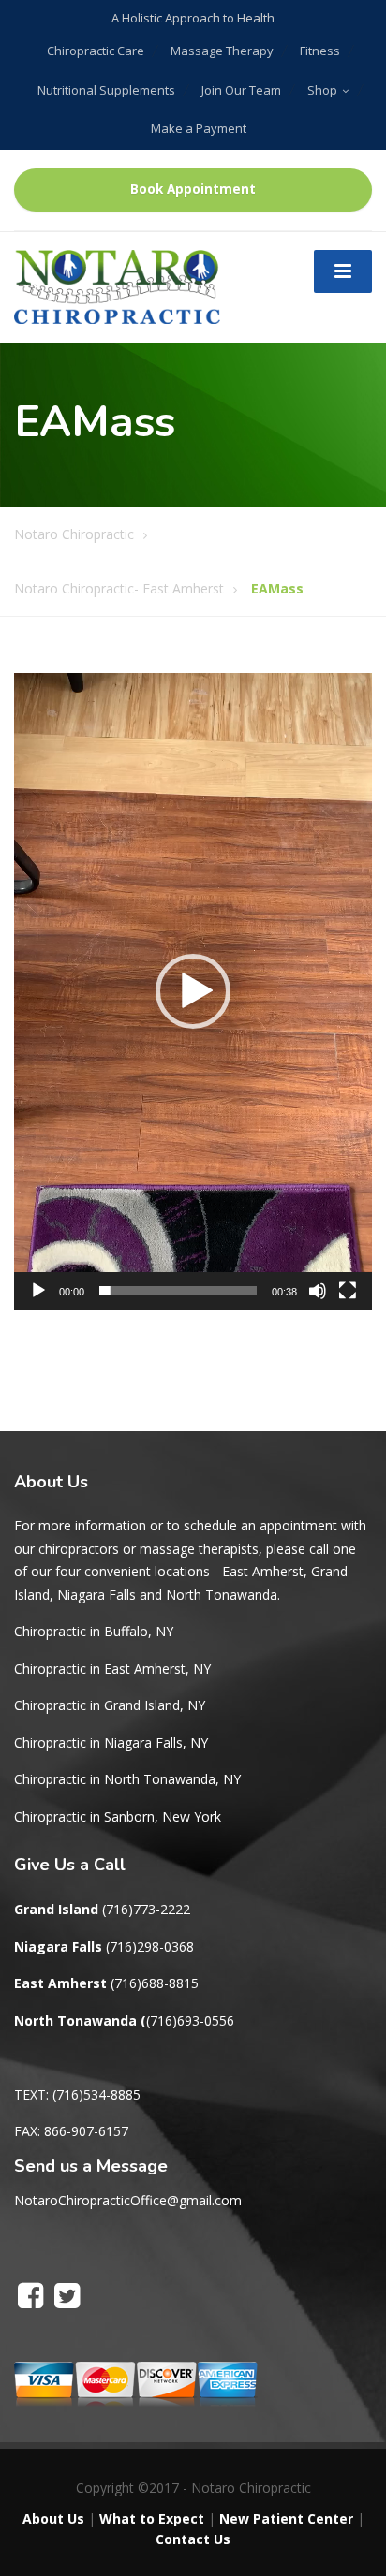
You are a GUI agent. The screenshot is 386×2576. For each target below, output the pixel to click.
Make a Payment (199, 128)
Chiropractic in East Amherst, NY (112, 1669)
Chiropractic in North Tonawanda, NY (127, 1779)
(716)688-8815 (155, 1983)
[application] (193, 991)
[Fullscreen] (348, 1291)
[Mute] (318, 1291)
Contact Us (193, 2539)
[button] (193, 991)
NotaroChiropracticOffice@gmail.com (128, 2200)
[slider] (178, 1291)
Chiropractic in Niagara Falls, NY (111, 1742)
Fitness (320, 51)
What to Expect (152, 2518)
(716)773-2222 (146, 1909)
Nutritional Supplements (106, 90)
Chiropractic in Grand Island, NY (110, 1705)
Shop (322, 90)
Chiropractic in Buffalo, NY (94, 1631)
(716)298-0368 (150, 1947)
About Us (53, 2518)
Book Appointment (193, 189)
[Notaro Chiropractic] (117, 285)
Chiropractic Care (96, 51)
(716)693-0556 (190, 2020)
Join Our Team (241, 90)
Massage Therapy (222, 51)
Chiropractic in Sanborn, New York (118, 1816)
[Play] (38, 1291)
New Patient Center (286, 2518)
